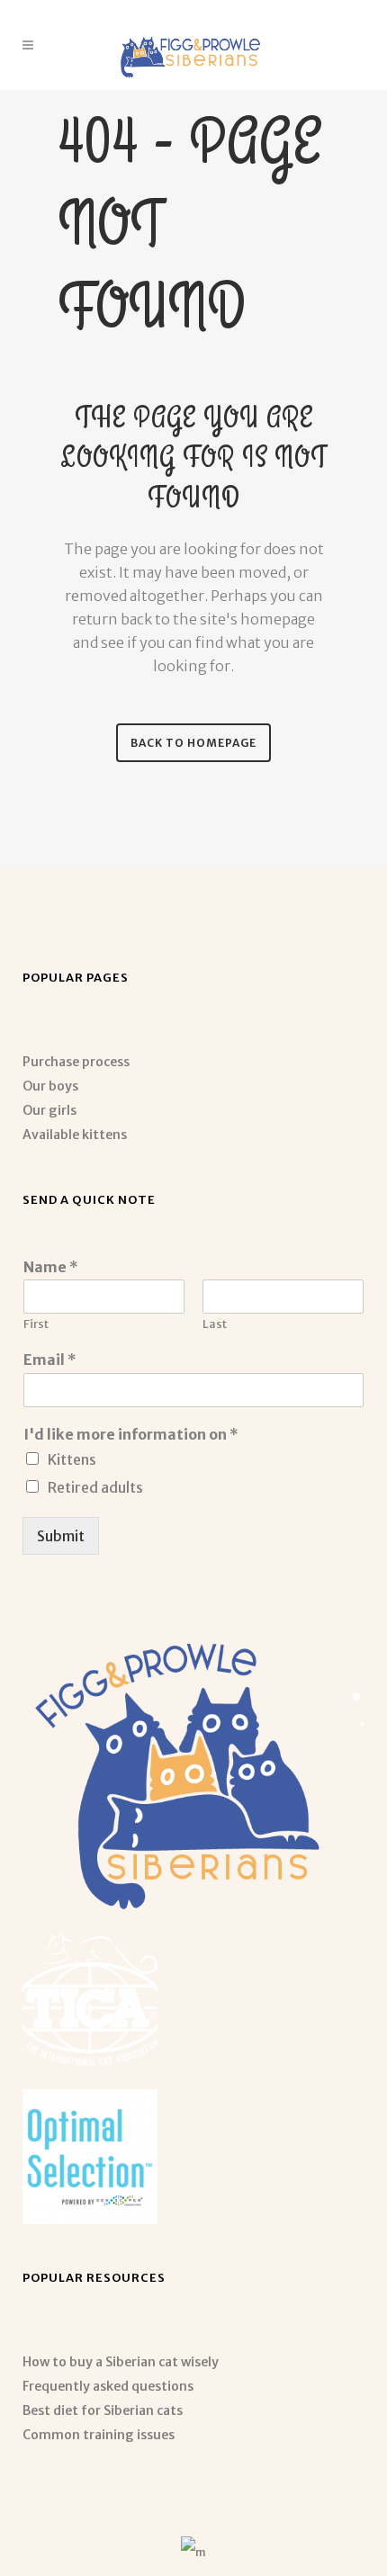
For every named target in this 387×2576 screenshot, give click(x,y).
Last (215, 1324)
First (36, 1324)
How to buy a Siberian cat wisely (121, 2362)
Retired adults (95, 1487)
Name (51, 1267)
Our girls (49, 1110)
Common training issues (99, 2435)
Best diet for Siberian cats (103, 2410)
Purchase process (76, 1062)
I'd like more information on (131, 1434)
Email (50, 1360)
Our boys (50, 1086)
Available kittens (75, 1135)
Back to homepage (193, 743)
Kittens (72, 1459)
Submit (61, 1536)
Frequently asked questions (108, 2386)
